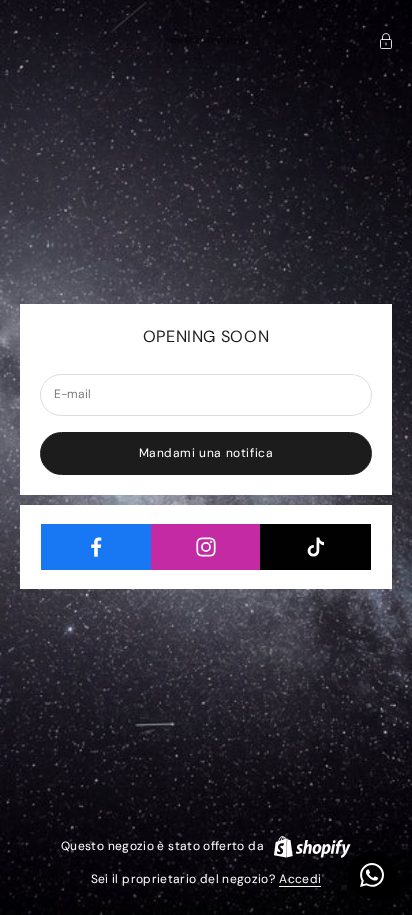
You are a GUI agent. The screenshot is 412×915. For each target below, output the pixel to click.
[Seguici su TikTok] (315, 547)
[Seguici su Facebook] (96, 547)
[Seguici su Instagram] (206, 547)
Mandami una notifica (206, 453)
